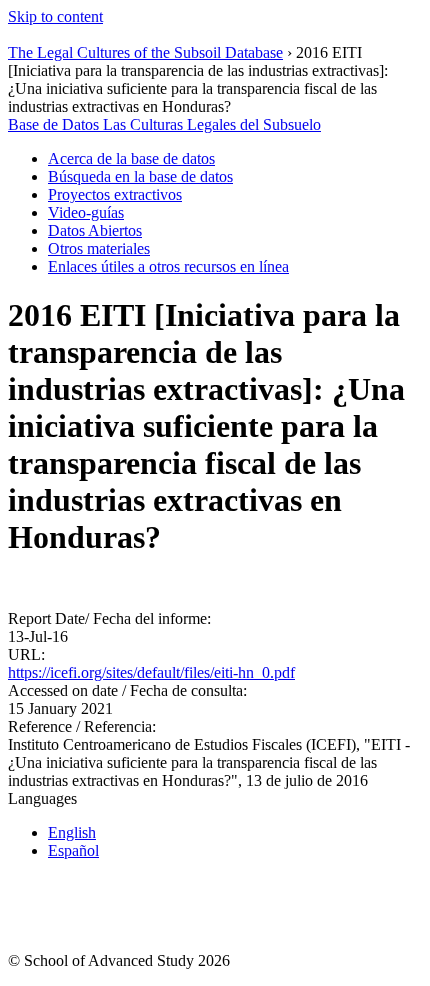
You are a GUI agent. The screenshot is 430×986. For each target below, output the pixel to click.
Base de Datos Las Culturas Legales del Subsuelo (164, 124)
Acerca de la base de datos (131, 158)
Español (73, 850)
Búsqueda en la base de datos (140, 176)
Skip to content (55, 16)
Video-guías (86, 212)
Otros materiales (99, 248)
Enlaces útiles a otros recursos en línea (168, 266)
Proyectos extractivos (115, 194)
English (72, 832)
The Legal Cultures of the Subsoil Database (145, 52)
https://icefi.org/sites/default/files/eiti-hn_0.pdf (151, 672)
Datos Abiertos (95, 230)
